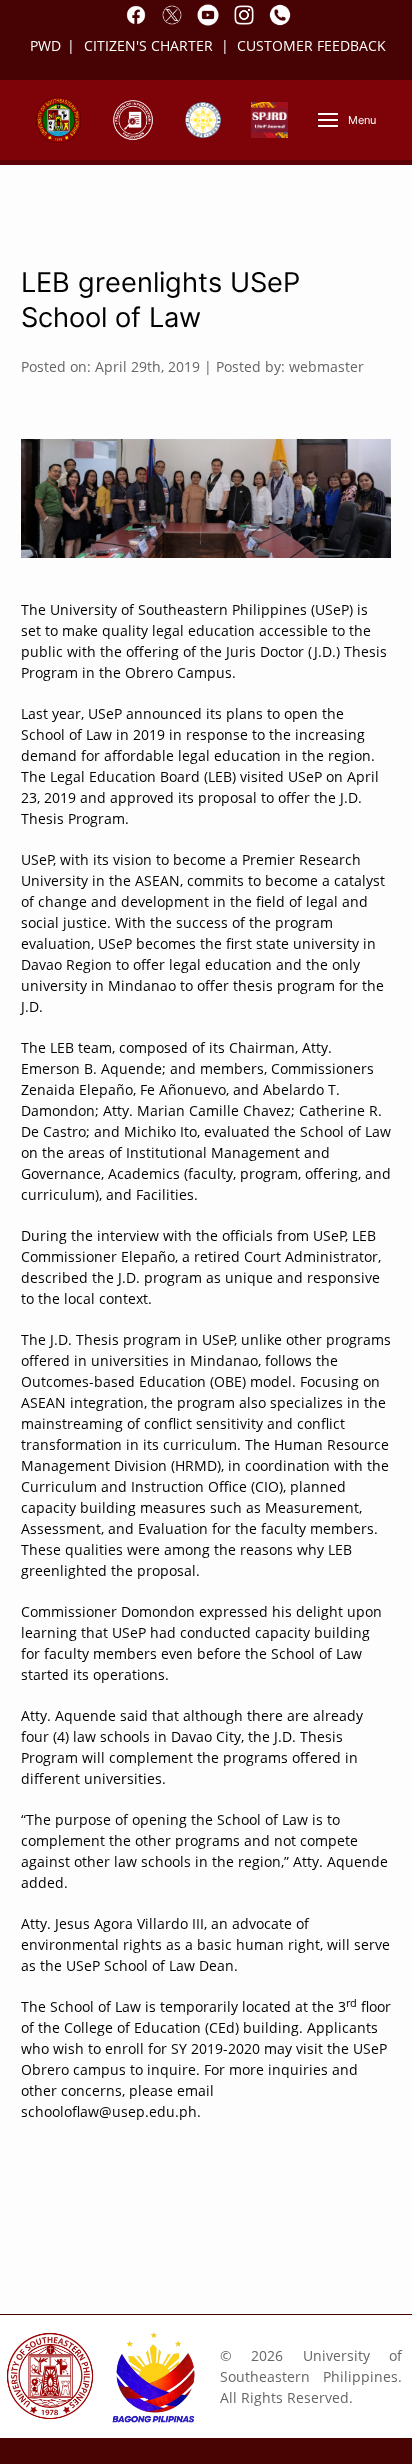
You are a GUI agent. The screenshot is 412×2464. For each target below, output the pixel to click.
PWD (45, 45)
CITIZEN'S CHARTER (150, 45)
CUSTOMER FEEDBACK (311, 45)
